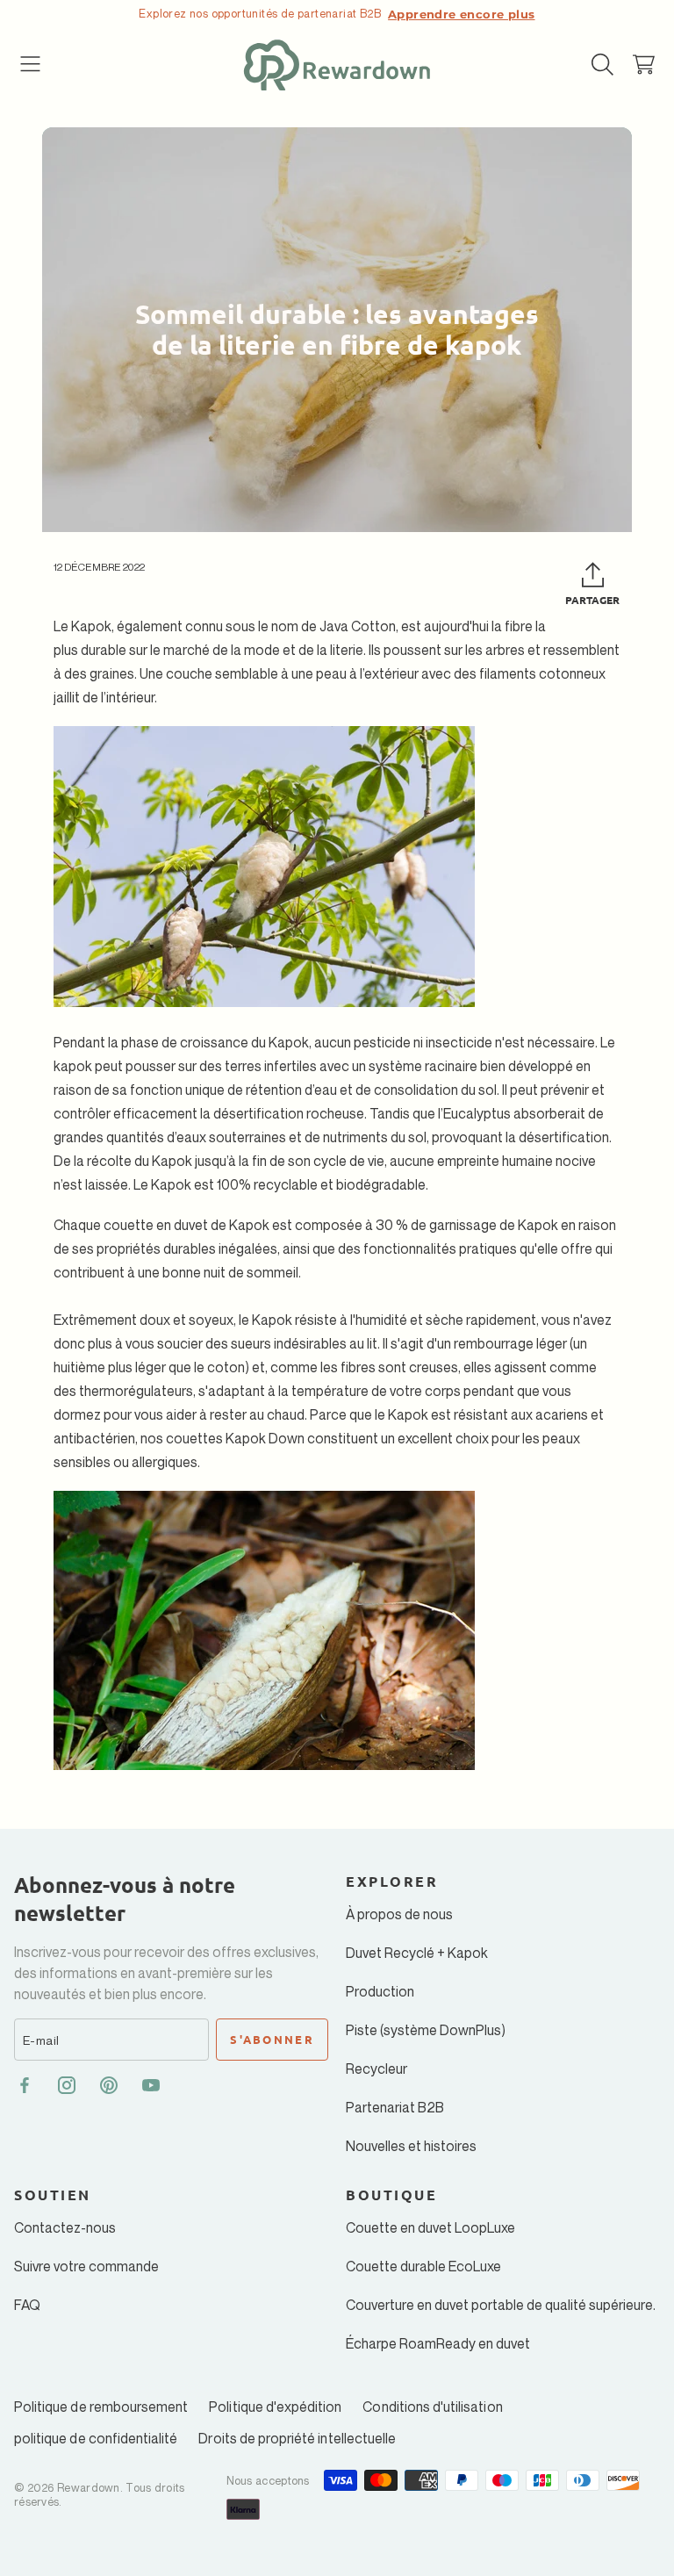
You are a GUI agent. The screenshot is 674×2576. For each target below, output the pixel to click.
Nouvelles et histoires (411, 2146)
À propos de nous (399, 1914)
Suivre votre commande (86, 2266)
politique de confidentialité (96, 2438)
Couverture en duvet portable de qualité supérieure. (501, 2305)
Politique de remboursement (101, 2407)
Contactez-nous (65, 2227)
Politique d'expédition (275, 2407)
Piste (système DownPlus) (426, 2030)
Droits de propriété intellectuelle (297, 2438)
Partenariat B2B (395, 2107)
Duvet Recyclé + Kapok (417, 1953)
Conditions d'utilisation (432, 2407)
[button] (31, 65)
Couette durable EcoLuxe (423, 2266)
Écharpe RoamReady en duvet (438, 2343)
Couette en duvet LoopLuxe (430, 2227)
